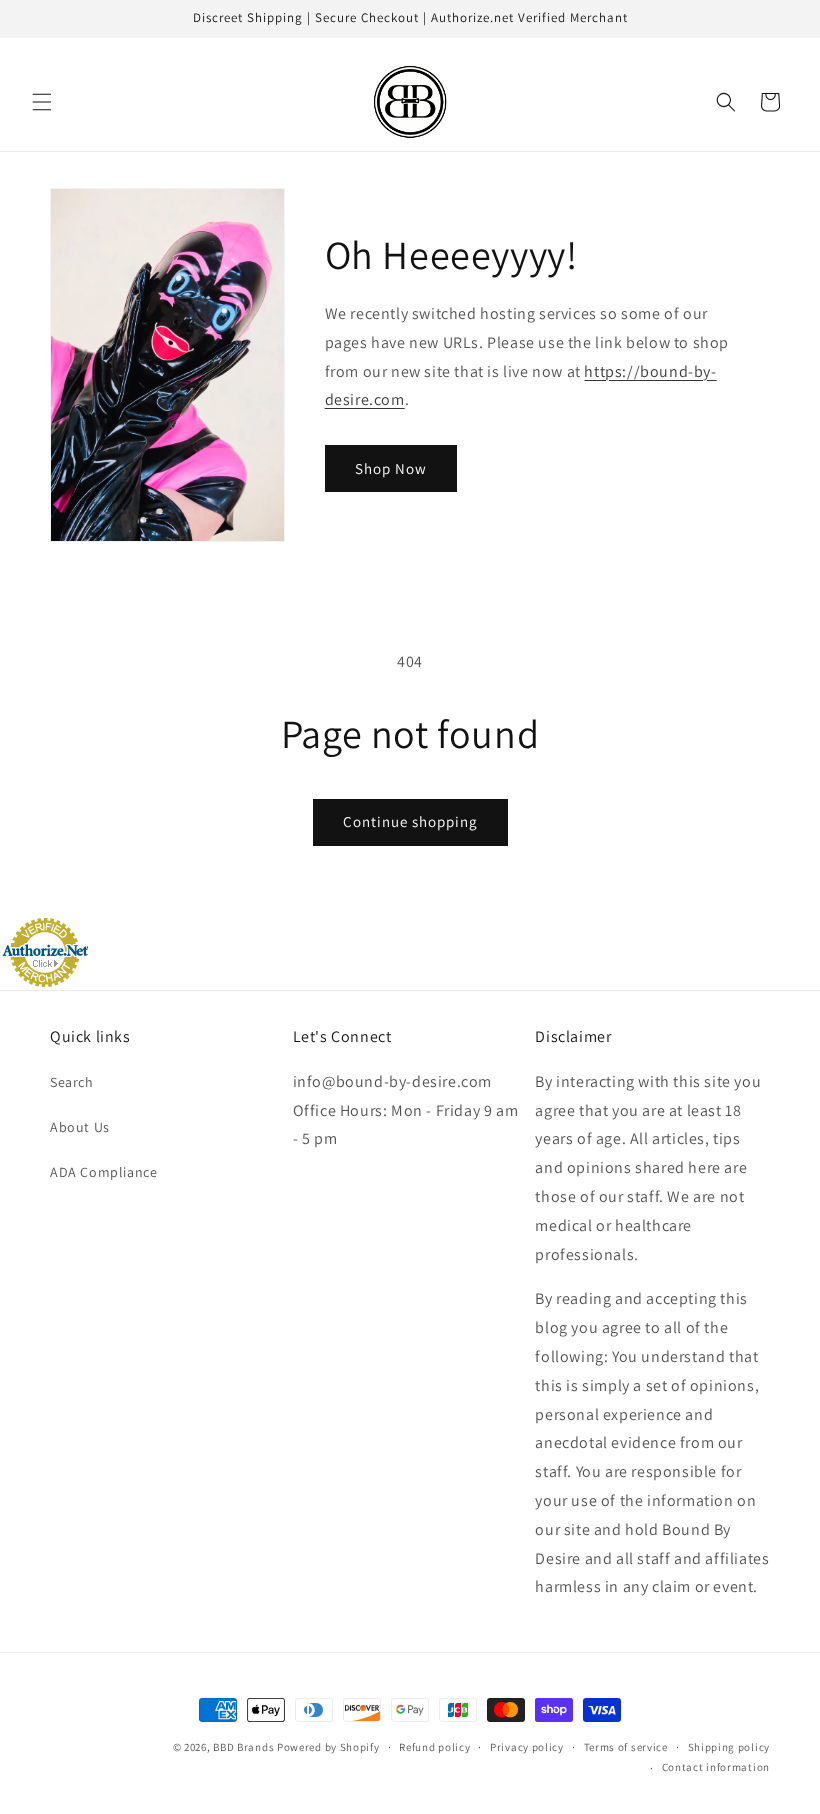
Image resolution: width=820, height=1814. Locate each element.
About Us (80, 1127)
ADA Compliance (103, 1172)
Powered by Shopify (328, 1747)
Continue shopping (410, 821)
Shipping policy (729, 1747)
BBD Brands (243, 1747)
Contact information (716, 1767)
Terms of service (626, 1747)
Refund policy (434, 1747)
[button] (42, 102)
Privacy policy (527, 1747)
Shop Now (391, 468)
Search (72, 1082)
